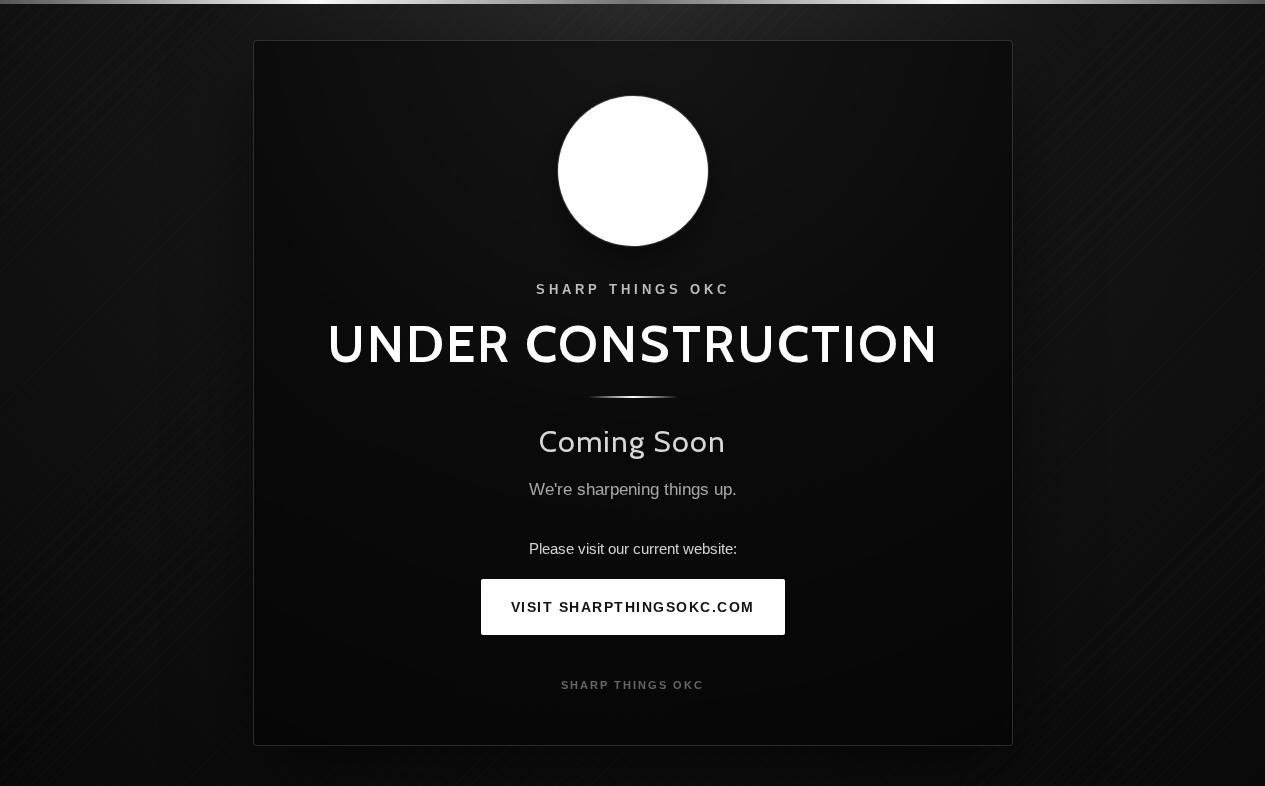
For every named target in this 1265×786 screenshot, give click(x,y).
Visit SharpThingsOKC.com (633, 607)
